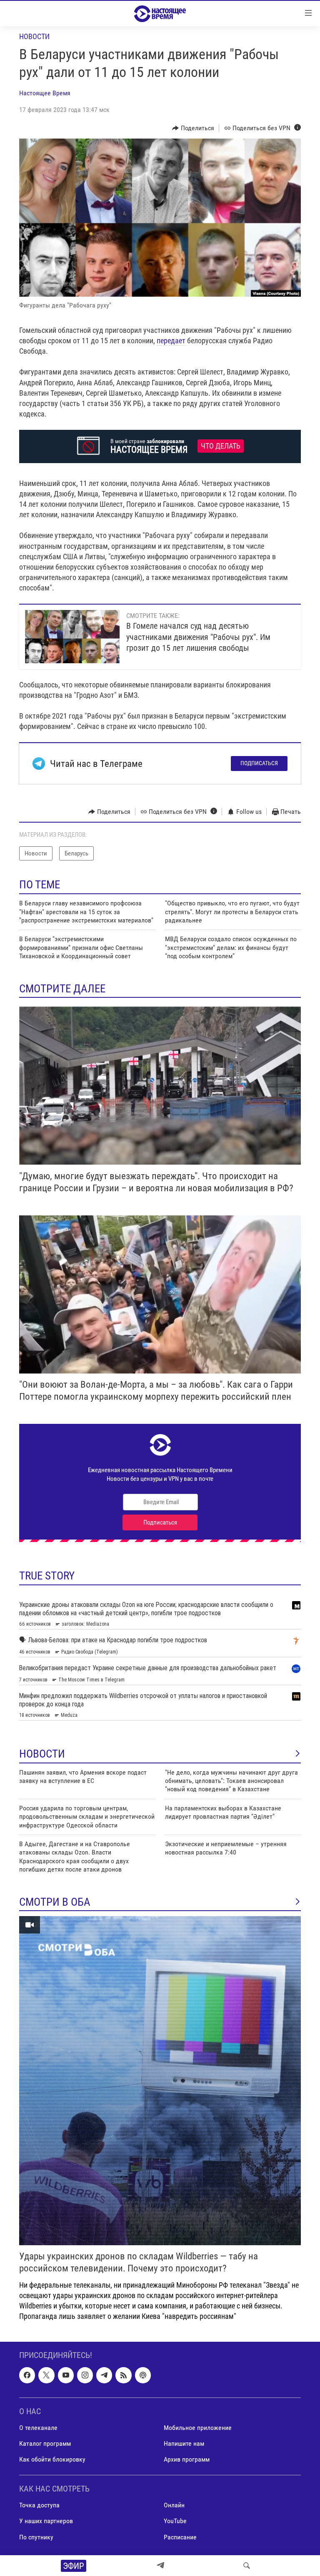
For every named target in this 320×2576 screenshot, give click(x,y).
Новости (34, 36)
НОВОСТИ (42, 1754)
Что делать (221, 446)
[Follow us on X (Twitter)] (46, 2375)
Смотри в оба (55, 1902)
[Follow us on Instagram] (85, 2375)
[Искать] (247, 2566)
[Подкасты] (143, 2375)
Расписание (180, 2537)
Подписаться (259, 763)
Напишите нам (184, 2443)
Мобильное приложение (198, 2428)
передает (171, 341)
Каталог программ (45, 2443)
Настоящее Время (45, 93)
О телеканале (38, 2428)
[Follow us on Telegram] (104, 2375)
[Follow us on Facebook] (27, 2375)
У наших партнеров (46, 2521)
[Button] (193, 128)
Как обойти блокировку (52, 2459)
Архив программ (187, 2459)
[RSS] (123, 2375)
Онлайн (174, 2505)
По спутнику (36, 2537)
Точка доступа (39, 2505)
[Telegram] (160, 2566)
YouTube (175, 2521)
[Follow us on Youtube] (66, 2375)
